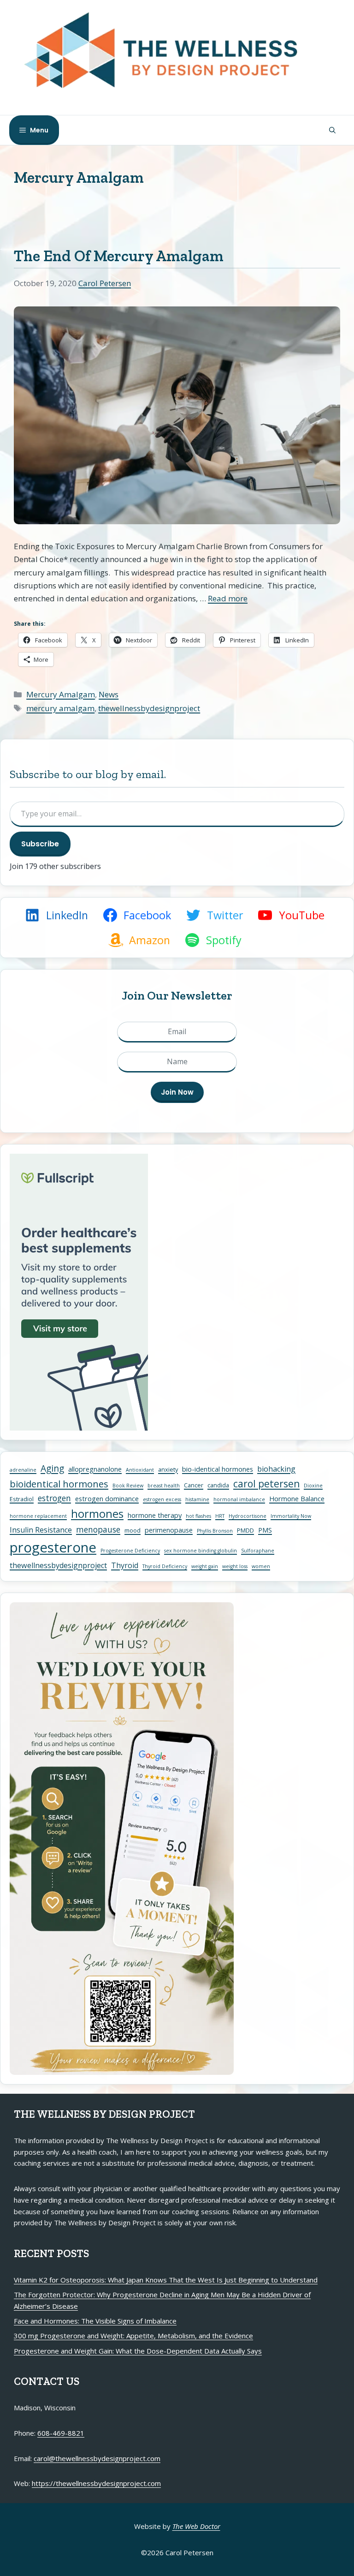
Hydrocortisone (248, 1516)
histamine (197, 1499)
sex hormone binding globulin (201, 1551)
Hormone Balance (297, 1498)
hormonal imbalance (239, 1499)
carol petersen (266, 1484)
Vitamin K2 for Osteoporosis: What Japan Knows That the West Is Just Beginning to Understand (166, 2280)
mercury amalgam (60, 708)
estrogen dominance (107, 1498)
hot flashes (198, 1516)
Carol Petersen (105, 283)
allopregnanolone (95, 1469)
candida (218, 1485)
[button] (332, 130)
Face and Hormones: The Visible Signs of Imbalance (95, 2321)
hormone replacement (38, 1516)
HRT (220, 1516)
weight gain (205, 1566)
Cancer (194, 1485)
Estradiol (22, 1499)
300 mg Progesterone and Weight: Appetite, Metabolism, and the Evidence (133, 2336)
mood (133, 1530)
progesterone (53, 1547)
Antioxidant (140, 1470)
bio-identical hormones (218, 1469)
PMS (265, 1530)
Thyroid (125, 1565)
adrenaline (23, 1470)
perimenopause (169, 1530)
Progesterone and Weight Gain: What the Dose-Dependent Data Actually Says (138, 2351)
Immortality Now (291, 1516)
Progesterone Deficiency (130, 1551)
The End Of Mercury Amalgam (119, 256)
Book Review (128, 1486)
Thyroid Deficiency (165, 1566)
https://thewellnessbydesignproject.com (96, 2483)
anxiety (168, 1469)
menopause (98, 1529)
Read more (228, 598)
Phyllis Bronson (215, 1531)
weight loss (235, 1566)
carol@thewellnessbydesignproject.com (97, 2458)
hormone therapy (155, 1515)
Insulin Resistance (41, 1530)
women (261, 1566)
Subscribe (40, 844)
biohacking (276, 1469)
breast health (164, 1486)
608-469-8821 (61, 2433)
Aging (52, 1468)
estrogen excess (162, 1499)
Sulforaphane (258, 1551)
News (109, 694)
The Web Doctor (196, 2526)
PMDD (245, 1530)
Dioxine (313, 1486)
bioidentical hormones (59, 1484)
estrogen (54, 1498)
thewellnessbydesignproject (149, 708)
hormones (97, 1514)
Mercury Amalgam (61, 694)
